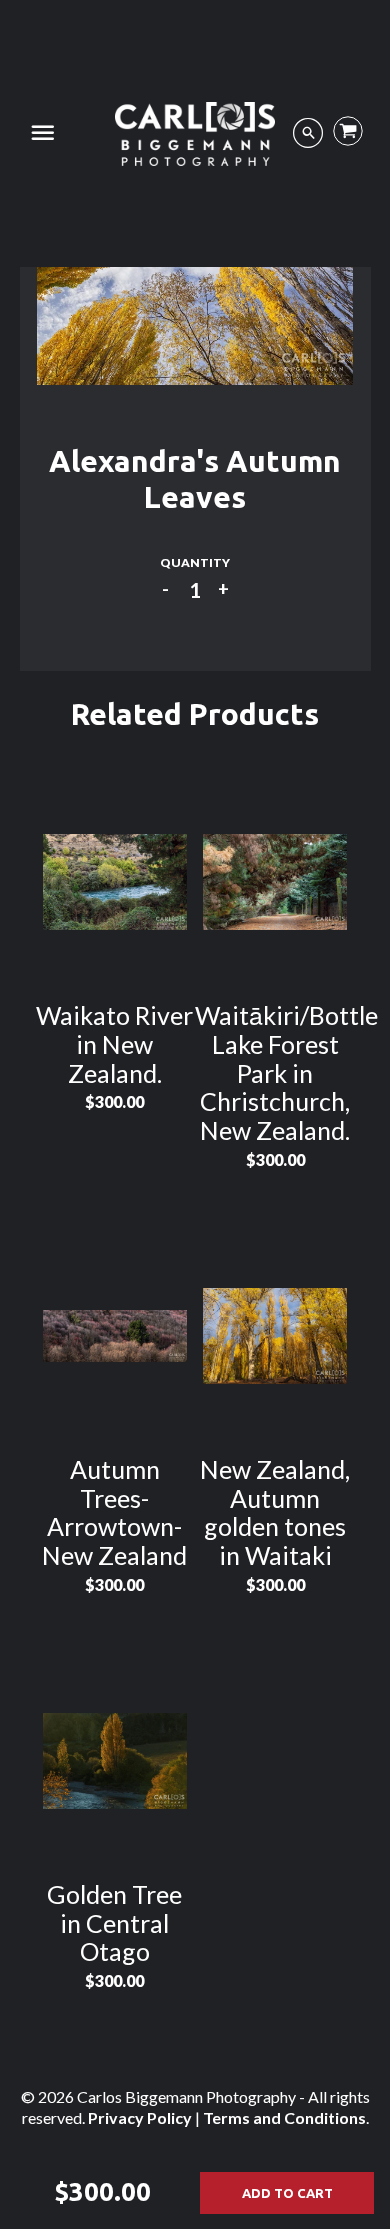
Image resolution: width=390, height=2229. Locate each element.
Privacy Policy (140, 2117)
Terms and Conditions (284, 2117)
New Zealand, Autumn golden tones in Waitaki (275, 1512)
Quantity (195, 562)
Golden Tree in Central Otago (114, 1923)
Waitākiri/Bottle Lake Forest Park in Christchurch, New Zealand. (286, 1072)
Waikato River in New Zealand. (114, 1044)
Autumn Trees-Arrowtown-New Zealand (114, 1512)
